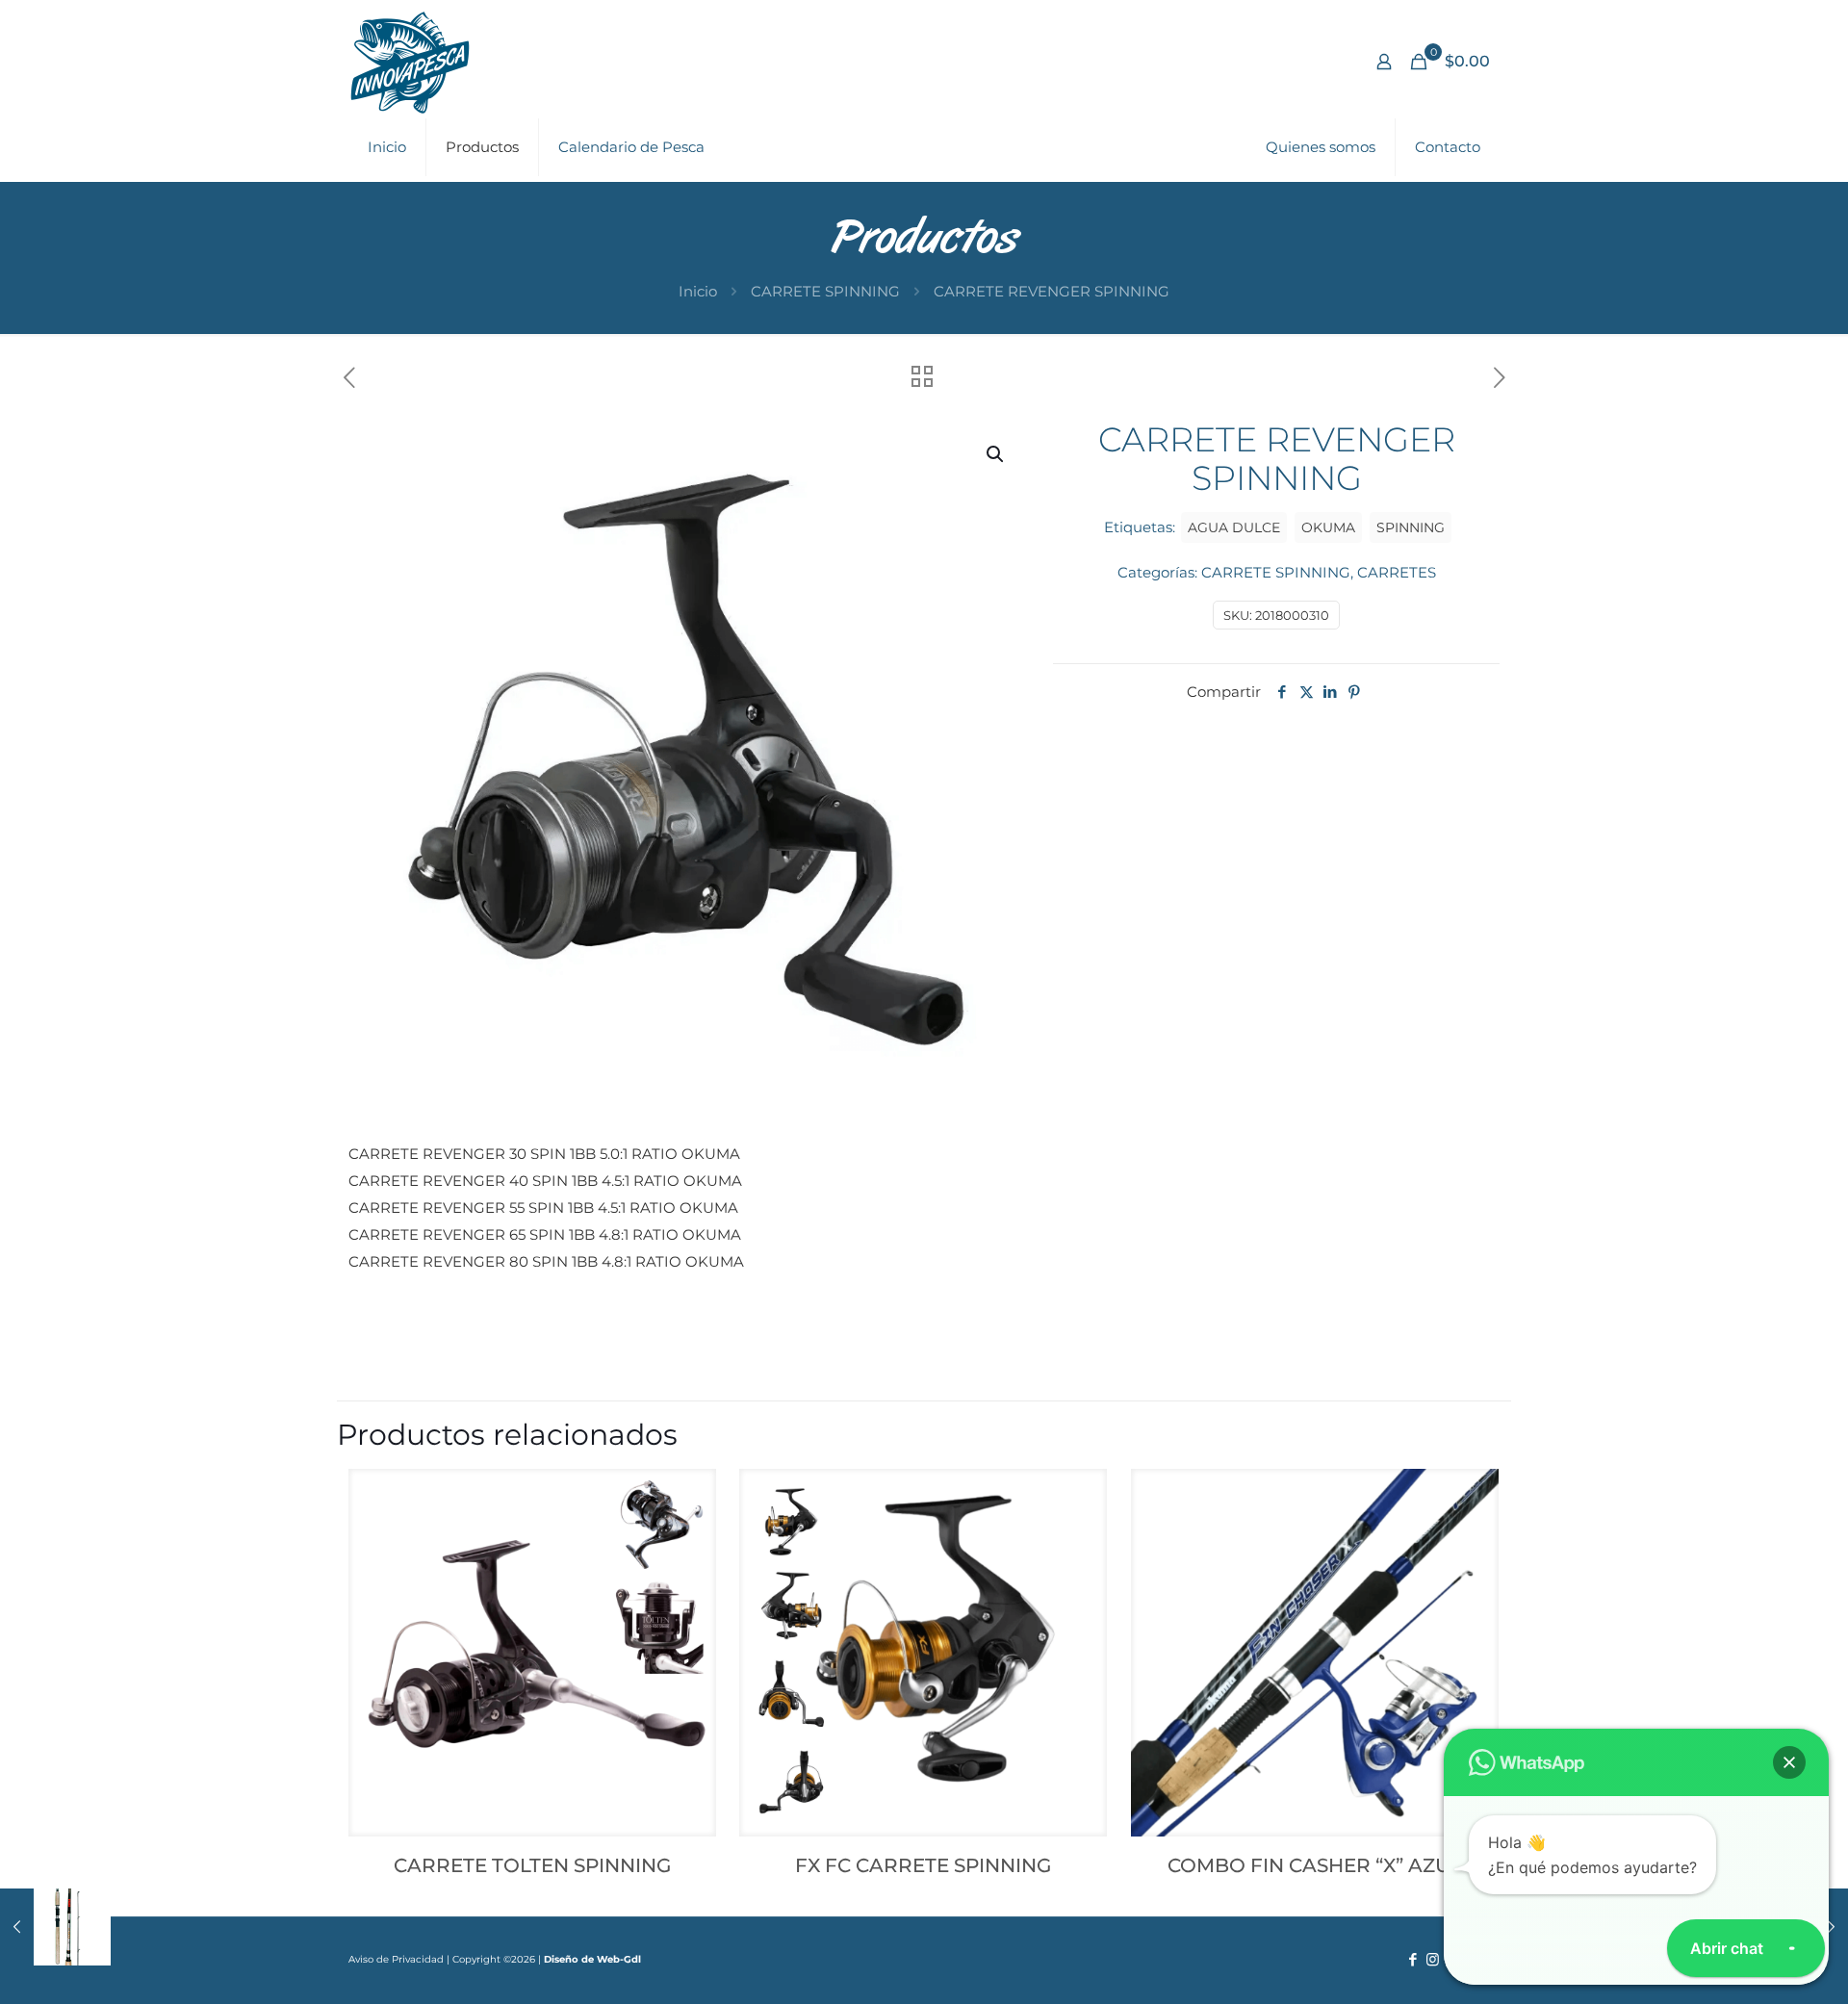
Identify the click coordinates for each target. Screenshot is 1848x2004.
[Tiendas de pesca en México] (410, 62)
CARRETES (1397, 572)
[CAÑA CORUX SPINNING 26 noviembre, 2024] (55, 1927)
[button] (996, 454)
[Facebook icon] (1412, 1959)
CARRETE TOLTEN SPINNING (532, 1865)
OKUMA (1328, 527)
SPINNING (1411, 527)
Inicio (698, 291)
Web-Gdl (619, 1959)
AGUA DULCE (1234, 527)
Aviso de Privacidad (396, 1959)
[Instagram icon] (1433, 1959)
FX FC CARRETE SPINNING (923, 1865)
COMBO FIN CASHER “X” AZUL (1315, 1865)
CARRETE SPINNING (825, 291)
